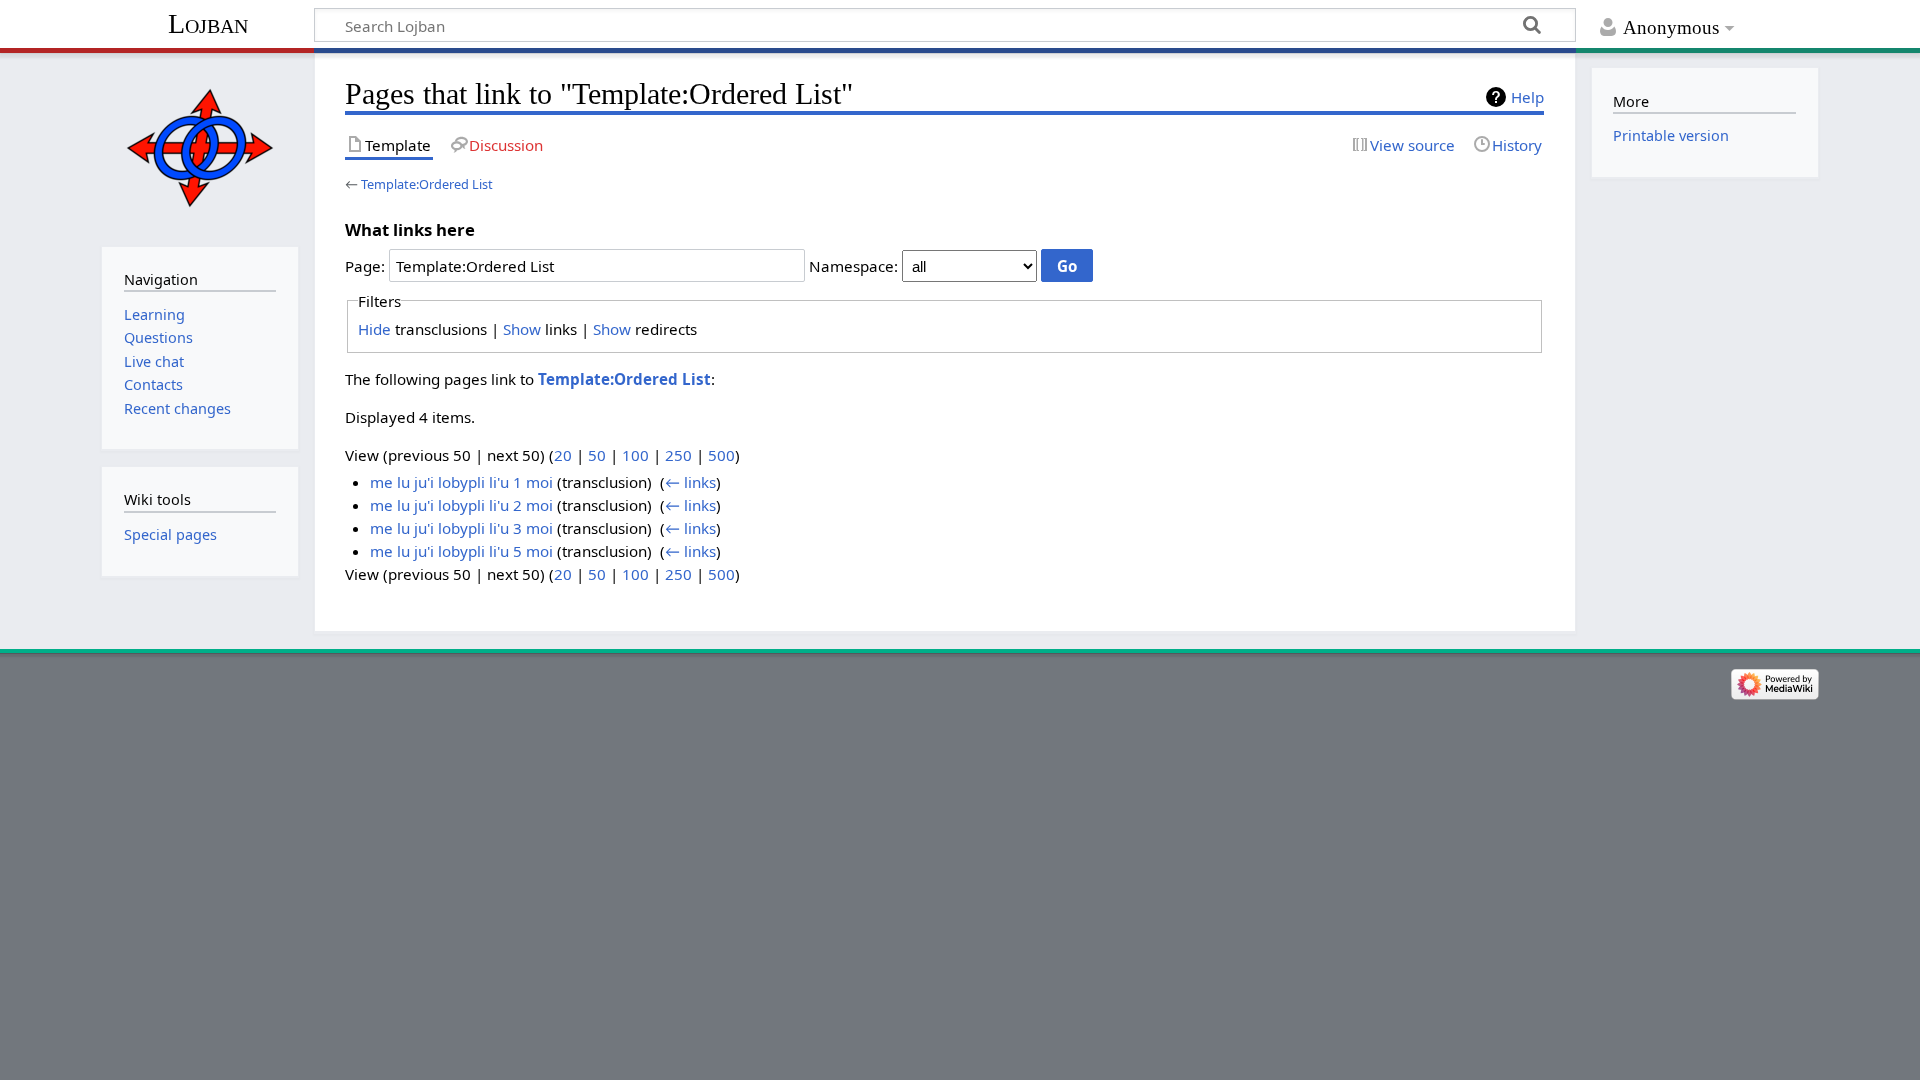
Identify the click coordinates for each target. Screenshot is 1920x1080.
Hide (374, 329)
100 (635, 455)
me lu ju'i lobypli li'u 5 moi (461, 551)
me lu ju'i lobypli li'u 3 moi (461, 528)
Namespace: (853, 266)
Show (522, 329)
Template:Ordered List (427, 184)
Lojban (208, 23)
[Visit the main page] (199, 147)
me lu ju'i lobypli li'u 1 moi (461, 482)
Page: (365, 266)
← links (690, 482)
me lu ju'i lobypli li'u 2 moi (461, 505)
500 (721, 455)
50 (597, 455)
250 (678, 455)
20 (563, 455)
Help (1527, 97)
